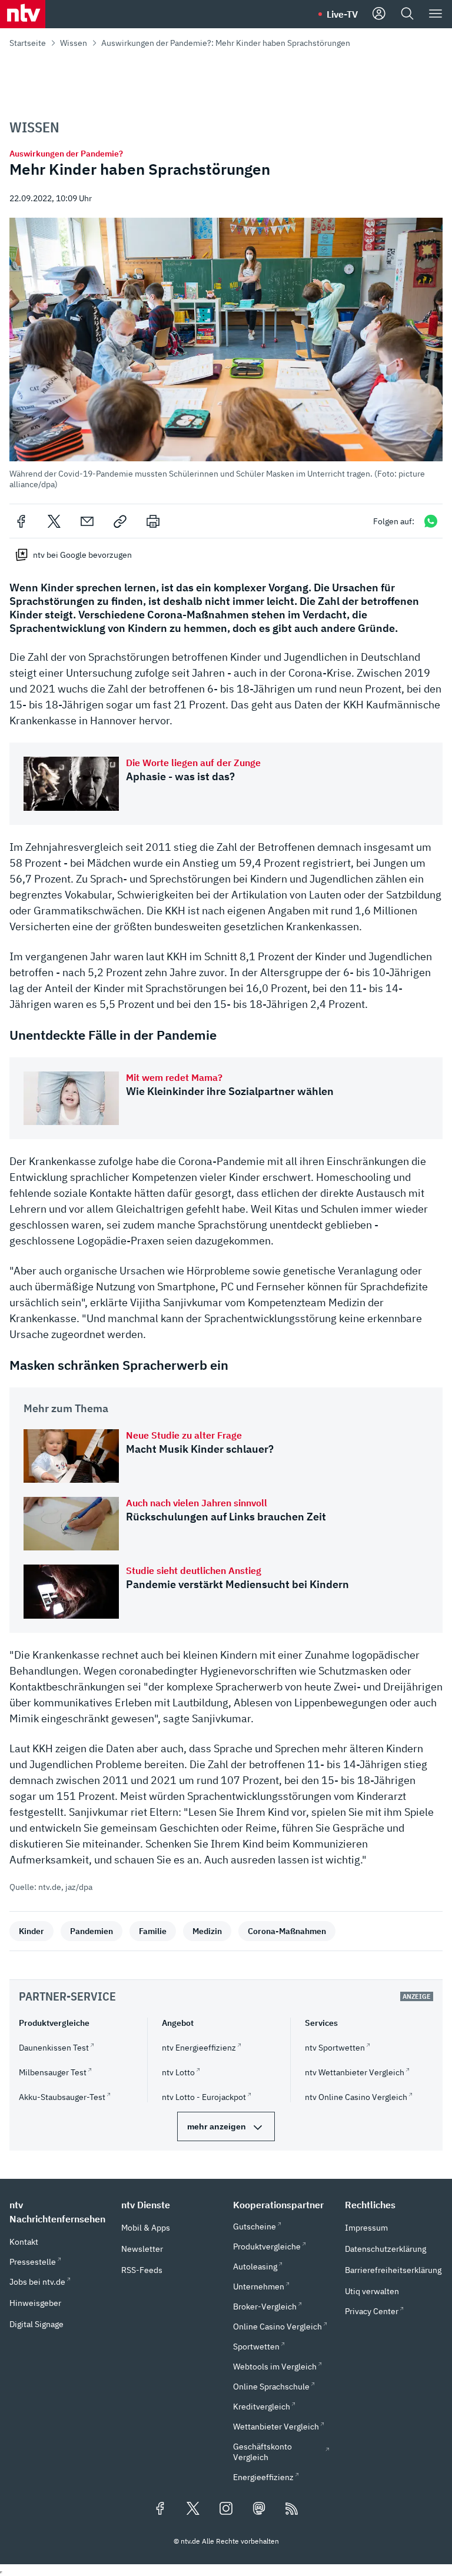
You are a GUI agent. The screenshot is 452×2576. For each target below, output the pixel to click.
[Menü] (436, 14)
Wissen (74, 43)
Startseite (28, 43)
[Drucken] (153, 521)
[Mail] (87, 521)
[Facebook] (21, 521)
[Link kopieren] (120, 521)
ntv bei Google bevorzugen (82, 555)
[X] (54, 521)
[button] (226, 354)
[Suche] (407, 14)
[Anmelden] (379, 14)
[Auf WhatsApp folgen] (431, 521)
